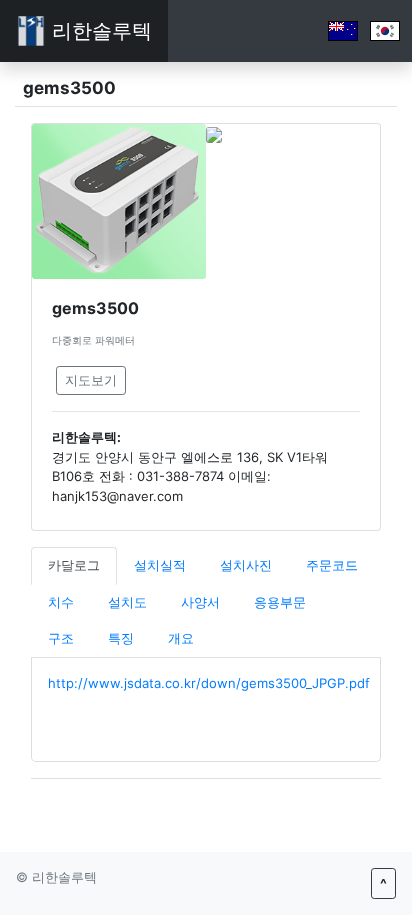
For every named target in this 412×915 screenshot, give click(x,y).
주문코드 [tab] (332, 565)
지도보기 (91, 380)
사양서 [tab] (200, 602)
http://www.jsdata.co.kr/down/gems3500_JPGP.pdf (209, 683)
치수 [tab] (61, 602)
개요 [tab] (181, 638)
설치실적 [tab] (160, 565)
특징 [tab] (121, 638)
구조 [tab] (61, 638)
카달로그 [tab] (74, 565)
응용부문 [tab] (280, 602)
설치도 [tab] (127, 602)
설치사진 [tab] (246, 565)
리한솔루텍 (99, 31)
